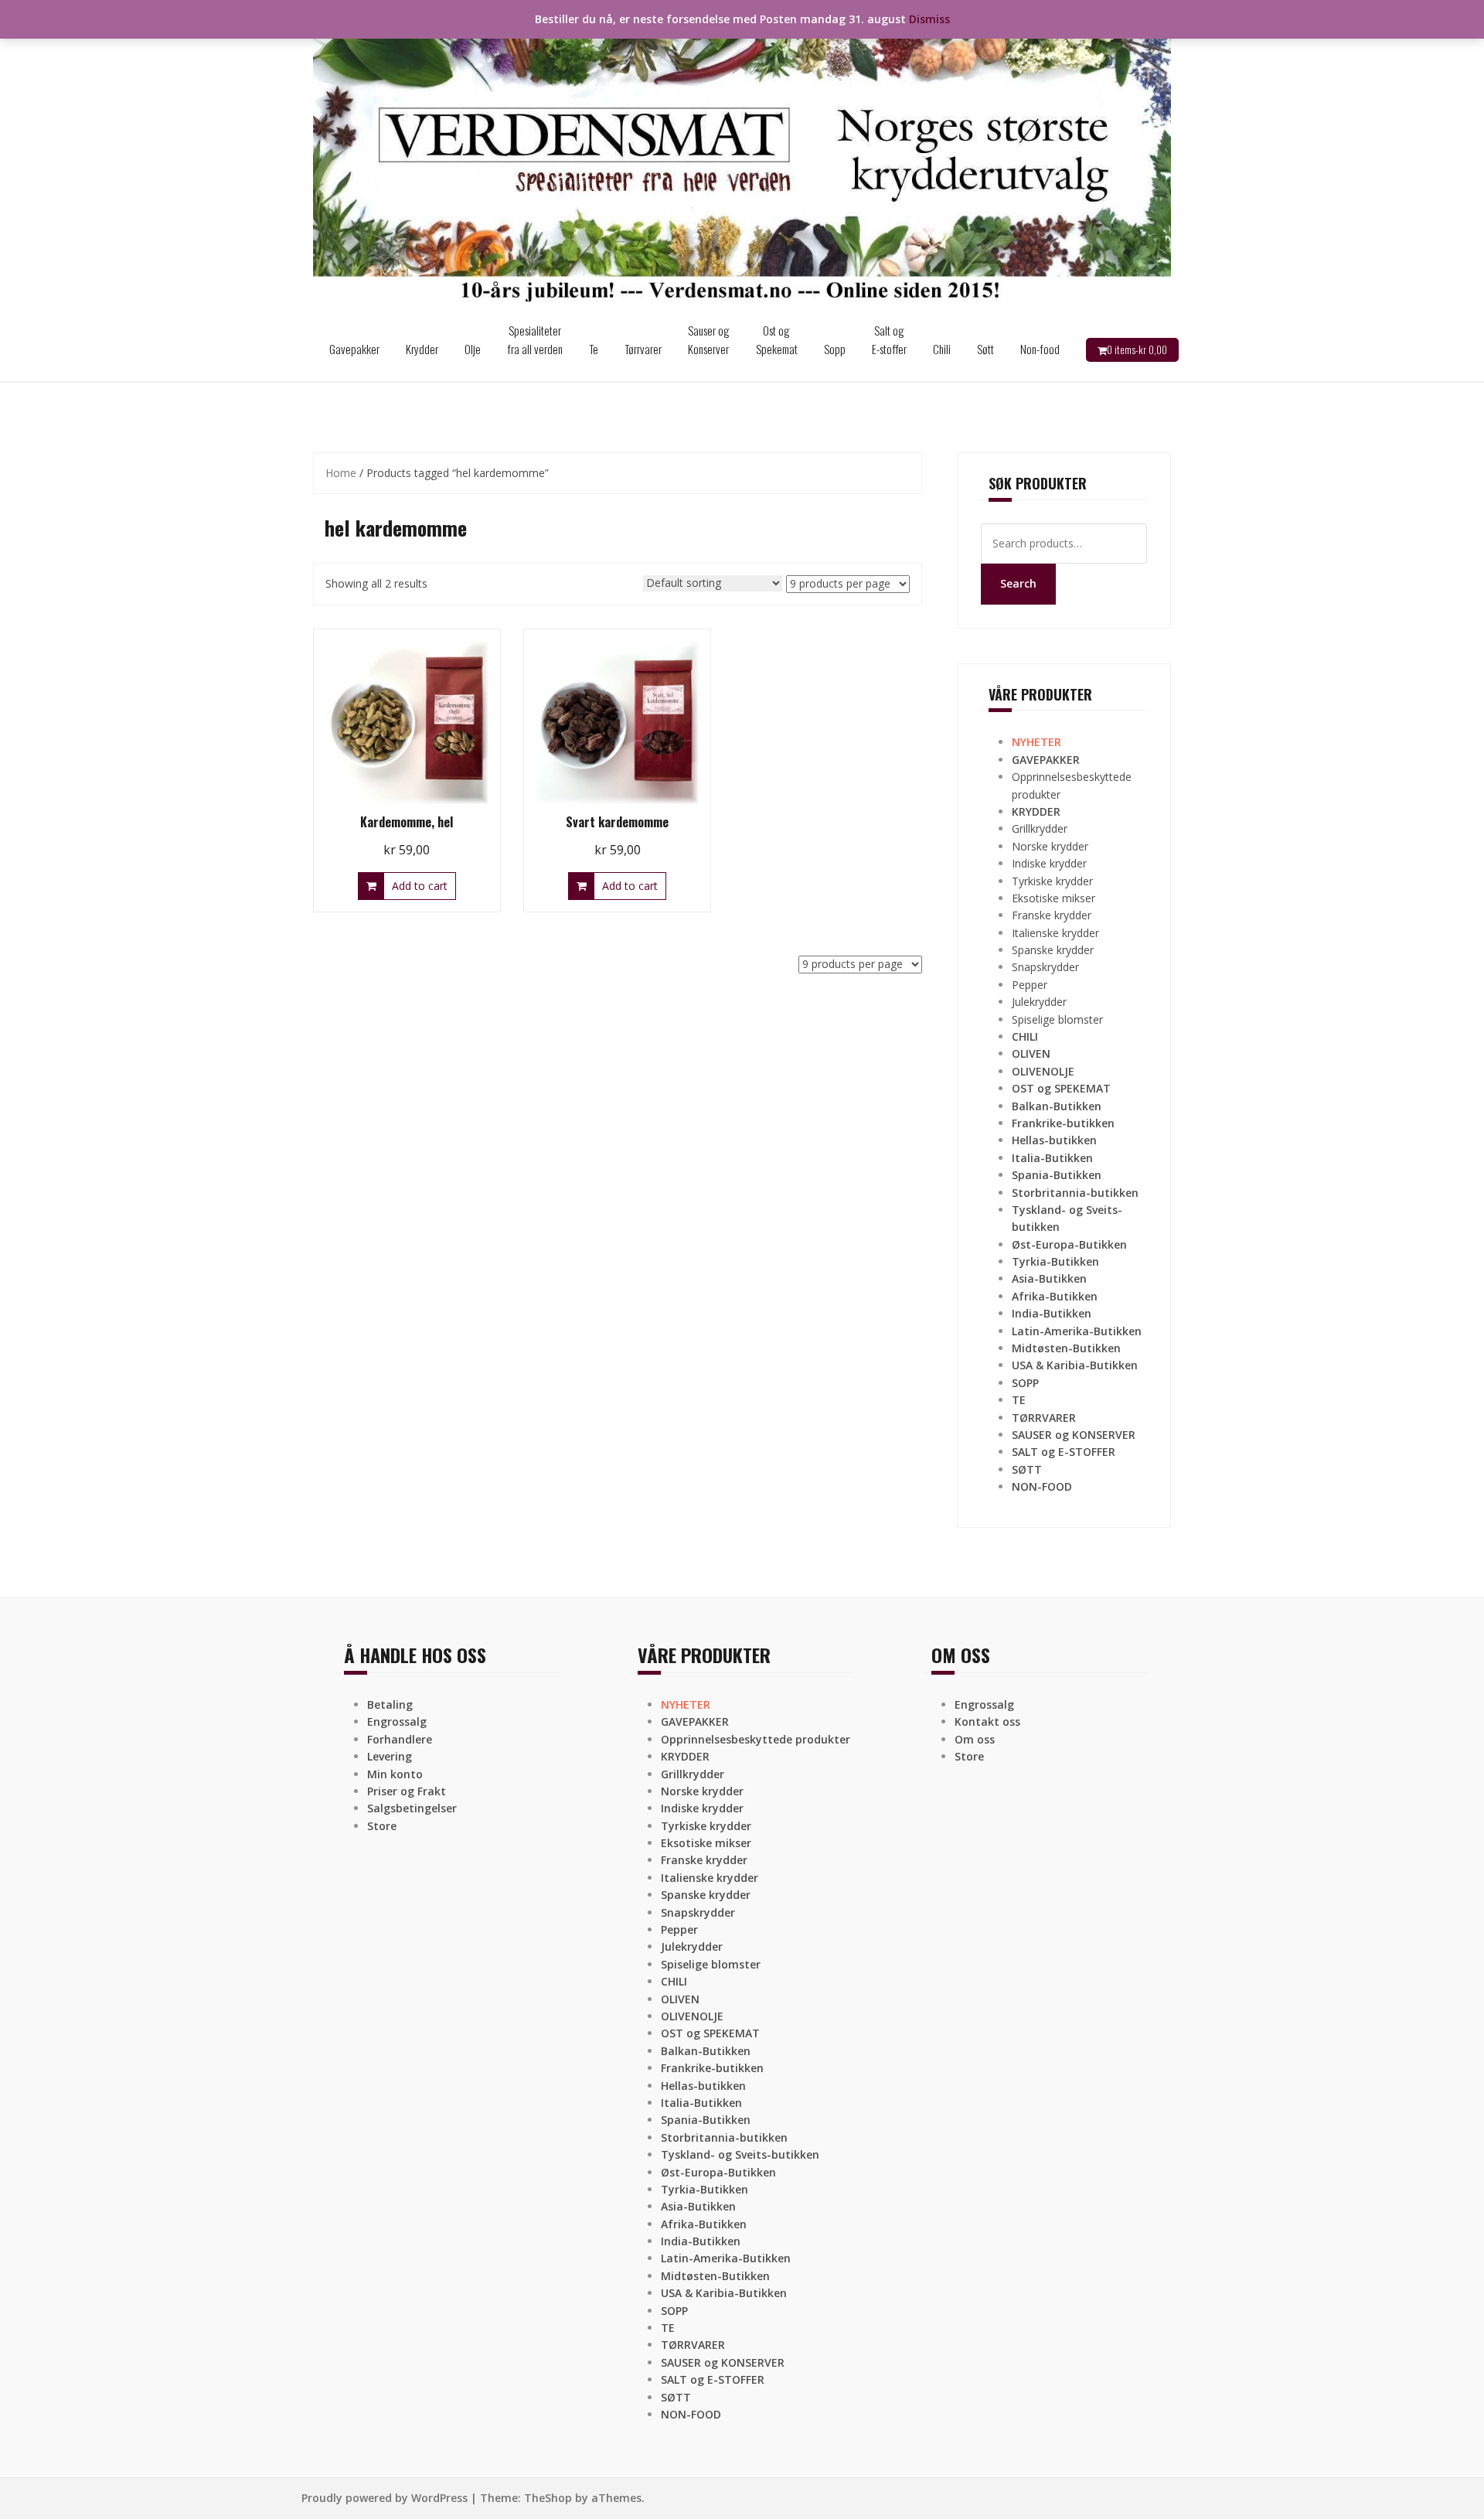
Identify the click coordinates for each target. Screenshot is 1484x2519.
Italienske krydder (1055, 933)
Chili (942, 349)
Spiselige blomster (1057, 1019)
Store (382, 1826)
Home (341, 473)
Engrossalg (397, 1721)
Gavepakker (354, 349)
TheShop (548, 2498)
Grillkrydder (1040, 828)
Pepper (1030, 985)
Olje (473, 349)
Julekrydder (1039, 1002)
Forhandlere (400, 1739)
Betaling (390, 1704)
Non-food (1040, 349)
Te (594, 349)
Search (1018, 583)
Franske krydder (1052, 915)
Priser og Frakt (407, 1791)
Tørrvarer (643, 349)
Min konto (395, 1774)
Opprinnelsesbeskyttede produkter (756, 1739)
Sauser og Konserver (709, 339)
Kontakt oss (987, 1721)
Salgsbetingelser (412, 1808)
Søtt (985, 349)
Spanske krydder (1053, 950)
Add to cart (420, 886)
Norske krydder (1050, 846)
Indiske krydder (1049, 863)
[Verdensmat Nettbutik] (742, 157)
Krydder (422, 349)
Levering (390, 1756)
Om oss (975, 1739)
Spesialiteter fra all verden (535, 339)
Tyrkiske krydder (1052, 881)
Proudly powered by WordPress (385, 2498)
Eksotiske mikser (1053, 898)
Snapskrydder (1045, 967)
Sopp (835, 349)
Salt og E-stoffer (889, 339)
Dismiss (929, 19)
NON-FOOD (1042, 1486)
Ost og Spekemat (777, 339)
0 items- (1137, 349)
